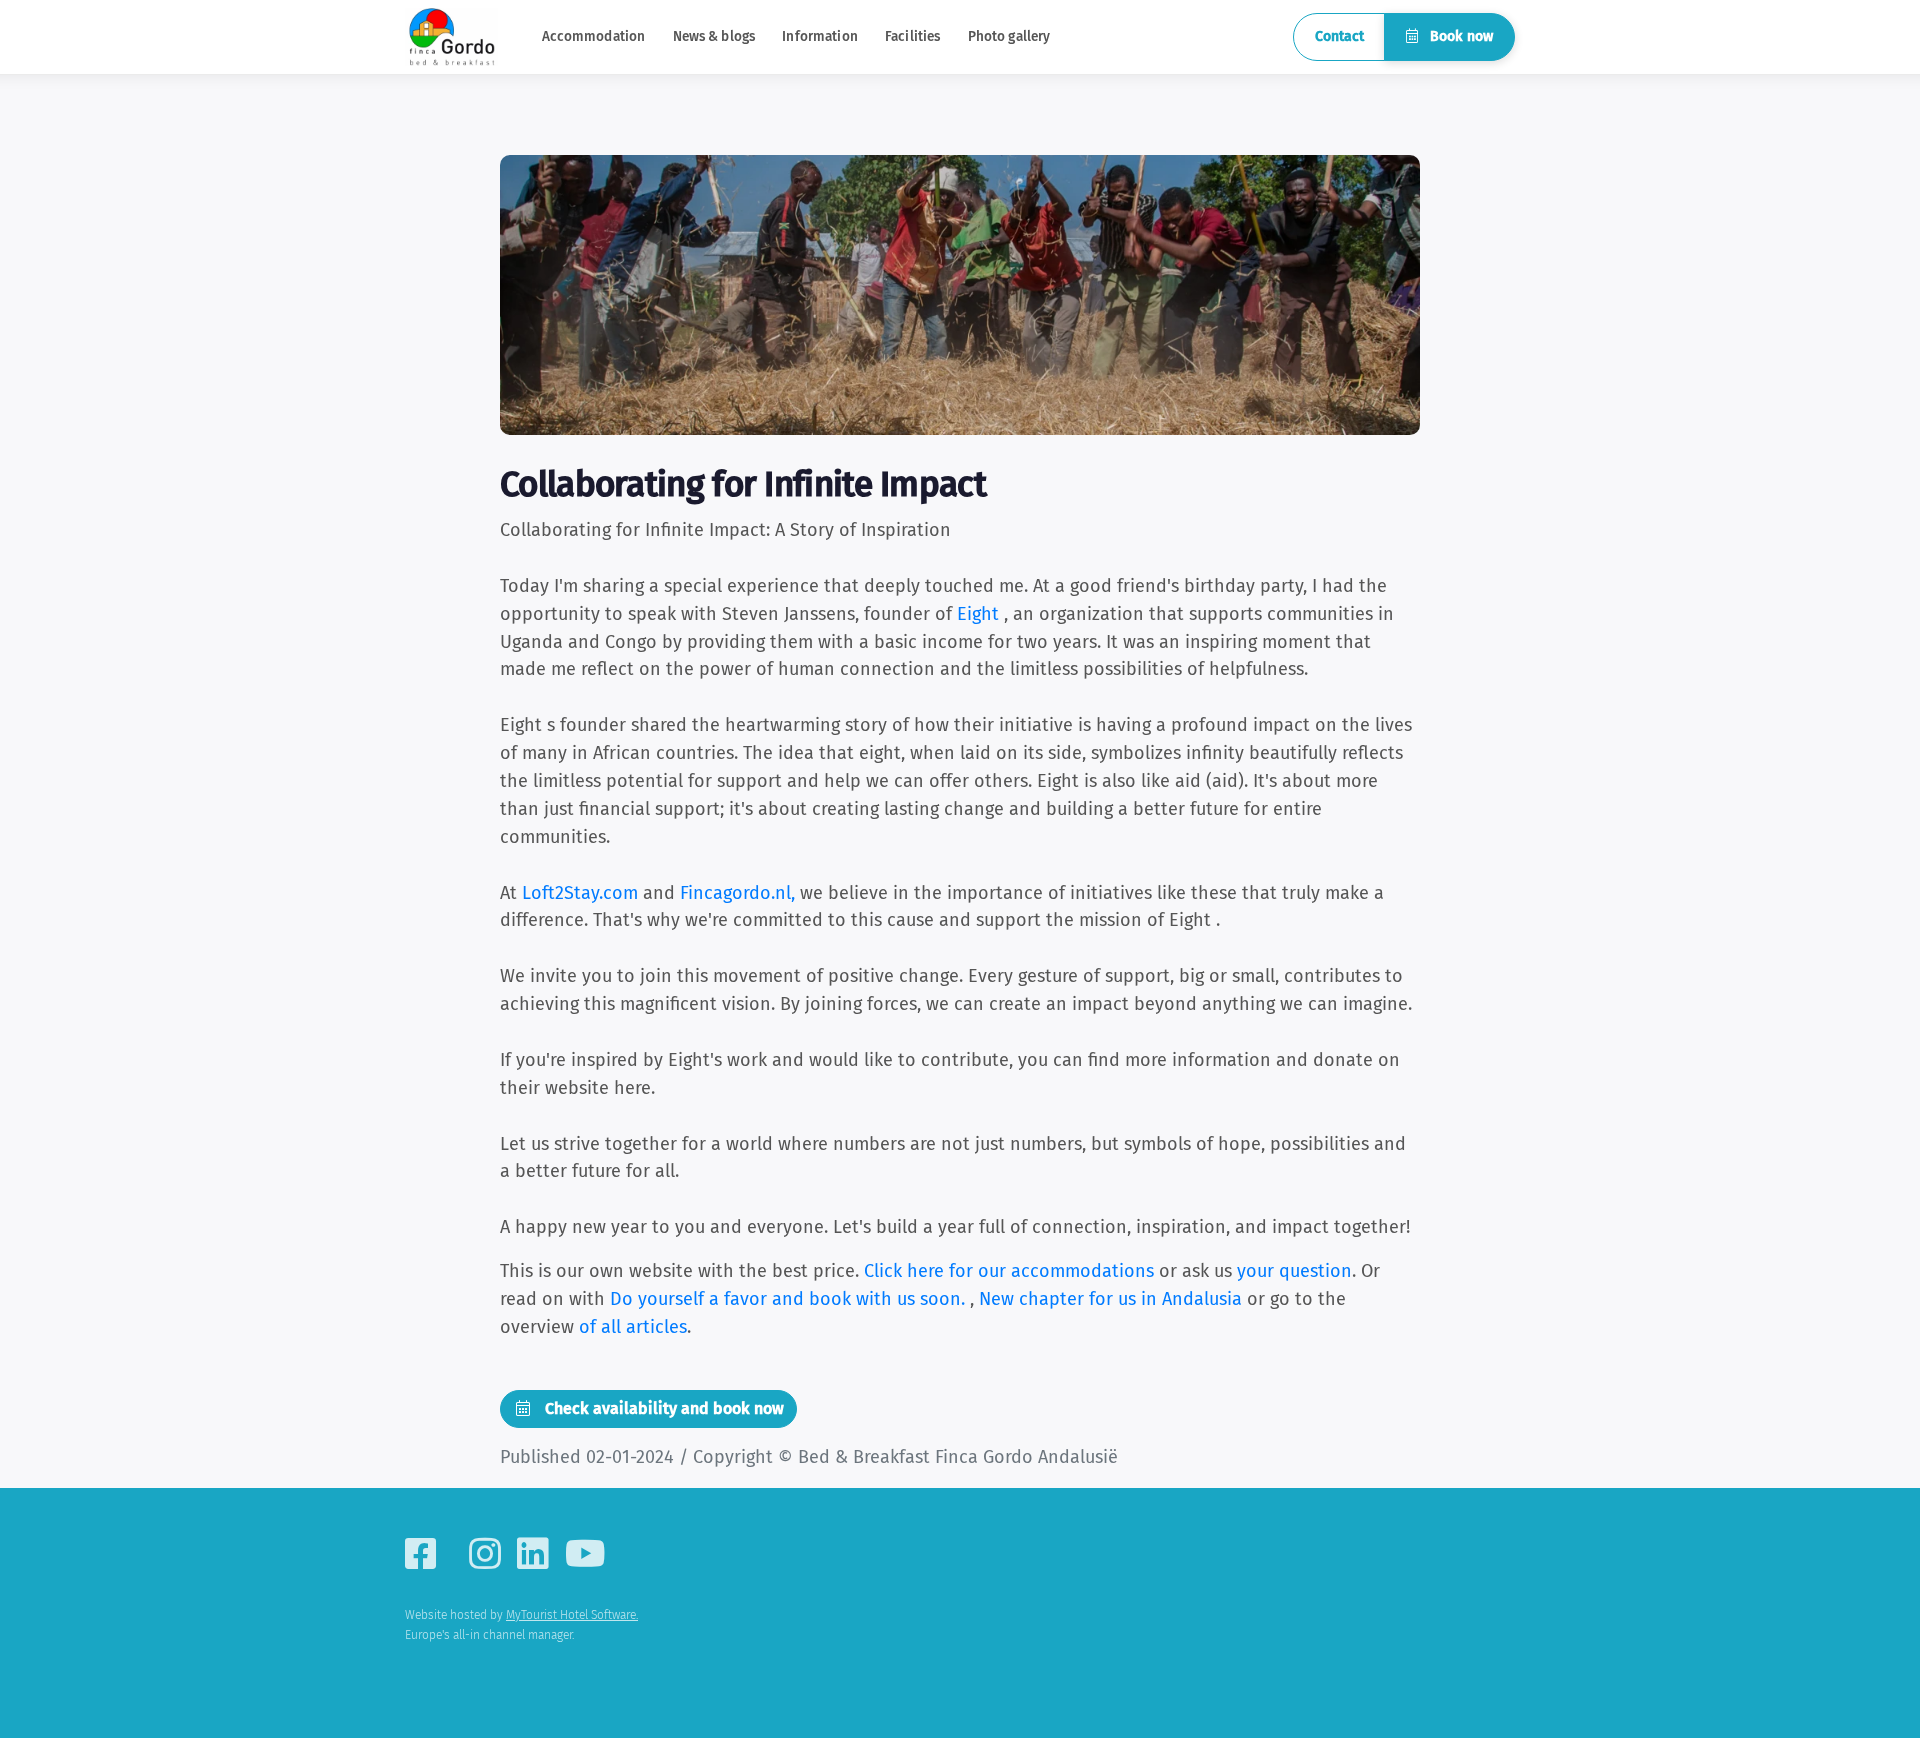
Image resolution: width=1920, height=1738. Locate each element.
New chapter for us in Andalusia (1113, 1299)
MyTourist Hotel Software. (572, 1615)
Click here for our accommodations (1009, 1271)
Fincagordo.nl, (737, 893)
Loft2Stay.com (580, 893)
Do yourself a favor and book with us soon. (790, 1299)
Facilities (912, 36)
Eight (978, 614)
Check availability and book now (662, 1408)
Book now (1459, 36)
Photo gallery (1009, 36)
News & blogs (714, 36)
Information (820, 36)
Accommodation (594, 36)
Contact (1339, 36)
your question (1294, 1271)
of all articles (633, 1327)
